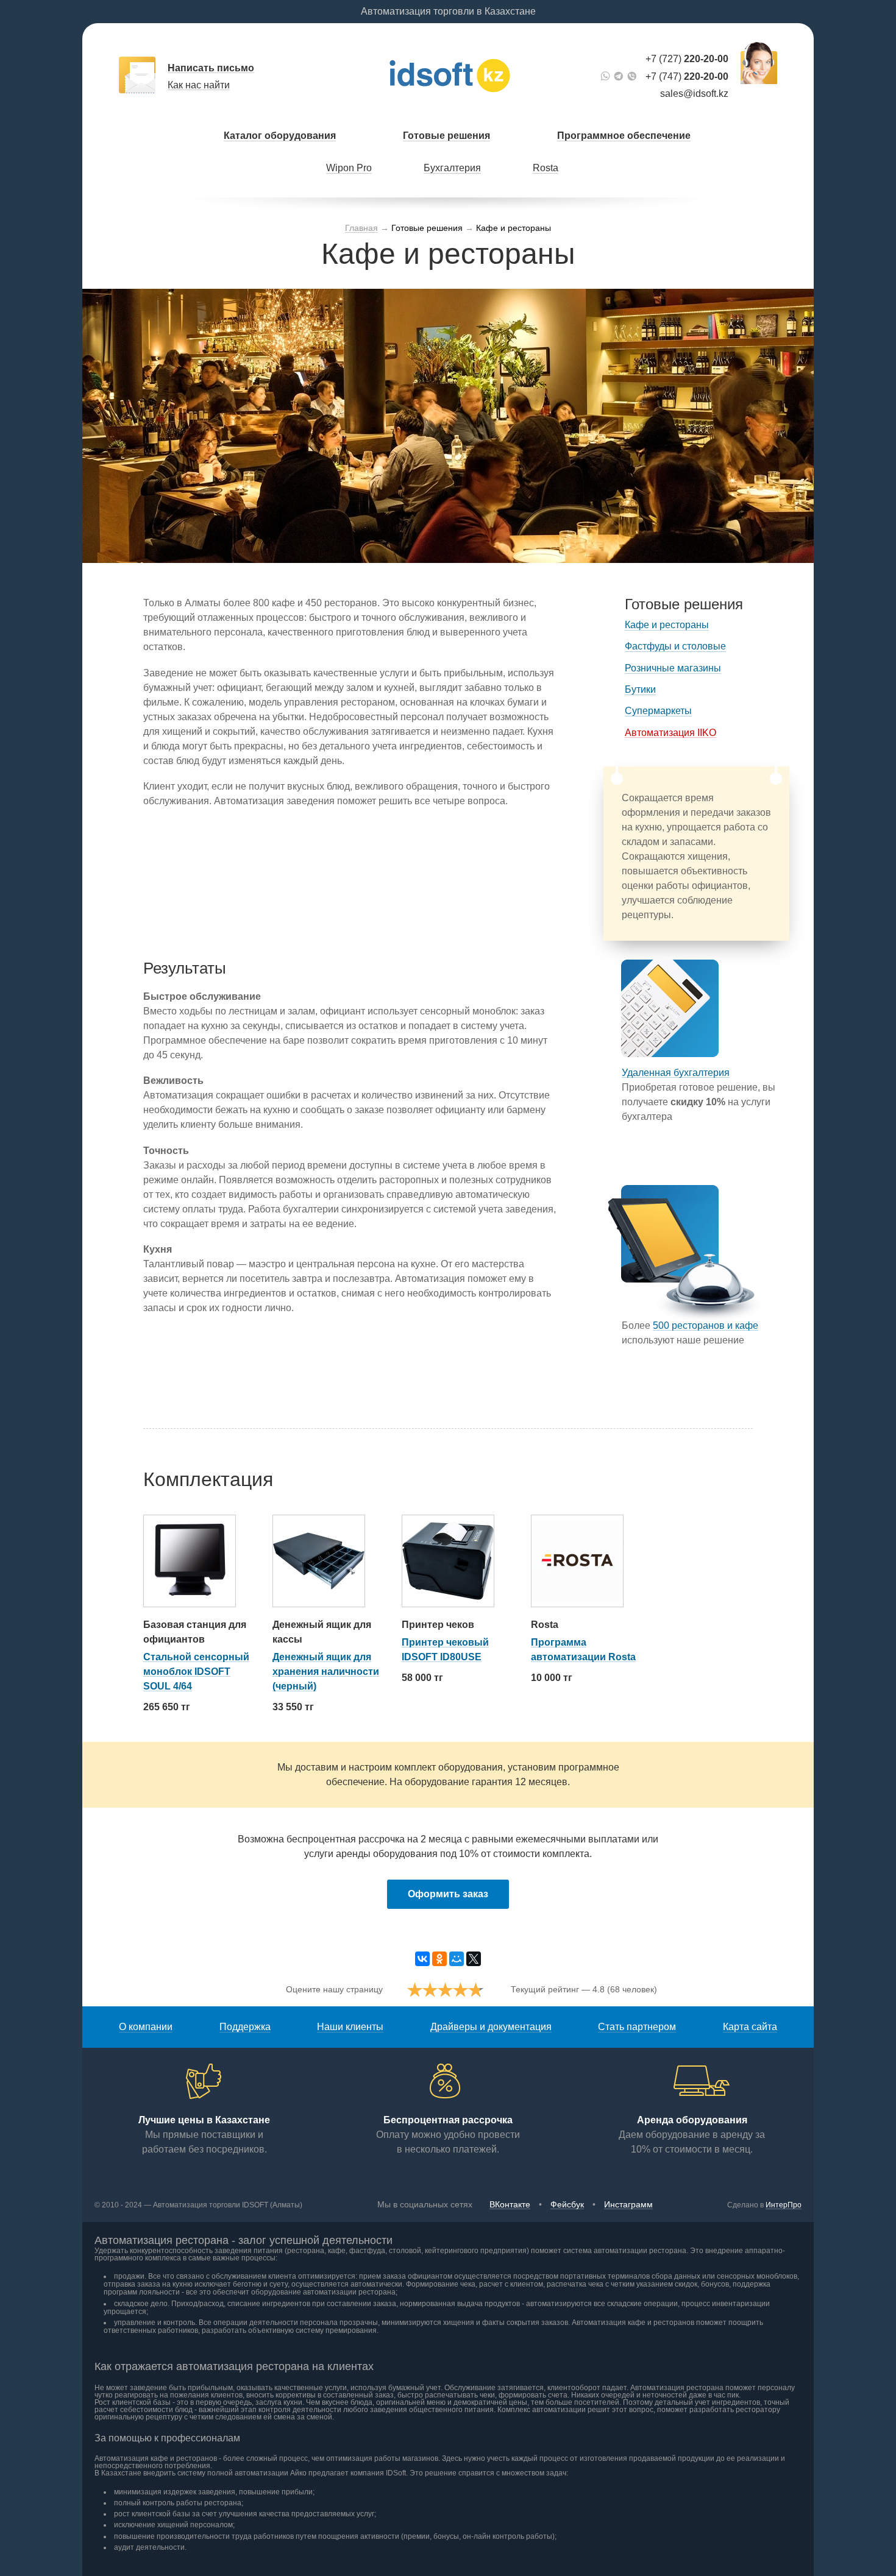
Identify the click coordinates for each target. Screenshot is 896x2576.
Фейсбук (567, 2204)
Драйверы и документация (491, 2027)
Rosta (546, 168)
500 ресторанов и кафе (706, 1325)
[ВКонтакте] (422, 1959)
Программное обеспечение (624, 136)
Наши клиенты (350, 2027)
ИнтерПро (784, 2205)
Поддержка (245, 2027)
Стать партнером (637, 2027)
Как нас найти (199, 85)
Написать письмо (211, 68)
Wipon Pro (349, 168)
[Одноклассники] (439, 1959)
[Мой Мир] (457, 1959)
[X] (474, 1959)
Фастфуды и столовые (675, 646)
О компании (146, 2027)
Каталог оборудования (280, 136)
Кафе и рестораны (667, 625)
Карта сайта (750, 2027)
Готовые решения (446, 136)
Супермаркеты (658, 711)
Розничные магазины (673, 668)
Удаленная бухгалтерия (676, 1073)
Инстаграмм (628, 2204)
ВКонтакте (510, 2204)
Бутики (640, 689)
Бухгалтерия (452, 168)
